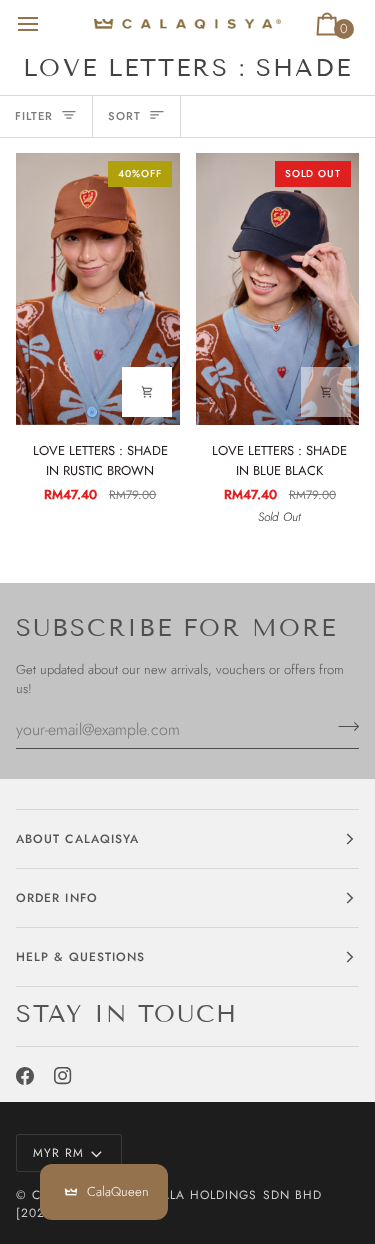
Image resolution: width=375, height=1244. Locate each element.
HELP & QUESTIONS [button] (80, 957)
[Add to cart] (147, 392)
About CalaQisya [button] (77, 839)
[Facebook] (25, 1076)
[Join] (342, 727)
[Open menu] (46, 24)
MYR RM (58, 1153)
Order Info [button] (57, 898)
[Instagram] (63, 1076)
